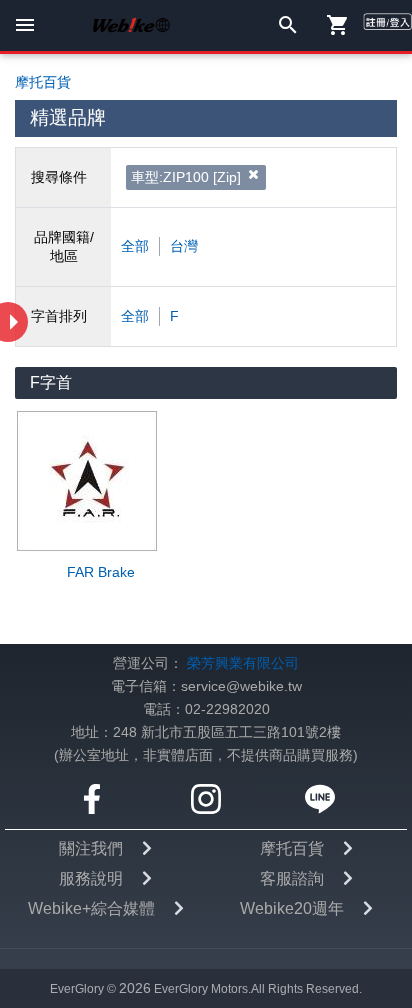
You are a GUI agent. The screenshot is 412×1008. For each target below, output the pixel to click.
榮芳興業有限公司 (243, 663)
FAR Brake (101, 572)
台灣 (184, 246)
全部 (135, 246)
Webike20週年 (292, 908)
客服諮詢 (292, 878)
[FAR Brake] (101, 481)
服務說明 (91, 878)
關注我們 (91, 848)
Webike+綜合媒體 (91, 908)
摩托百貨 (292, 848)
